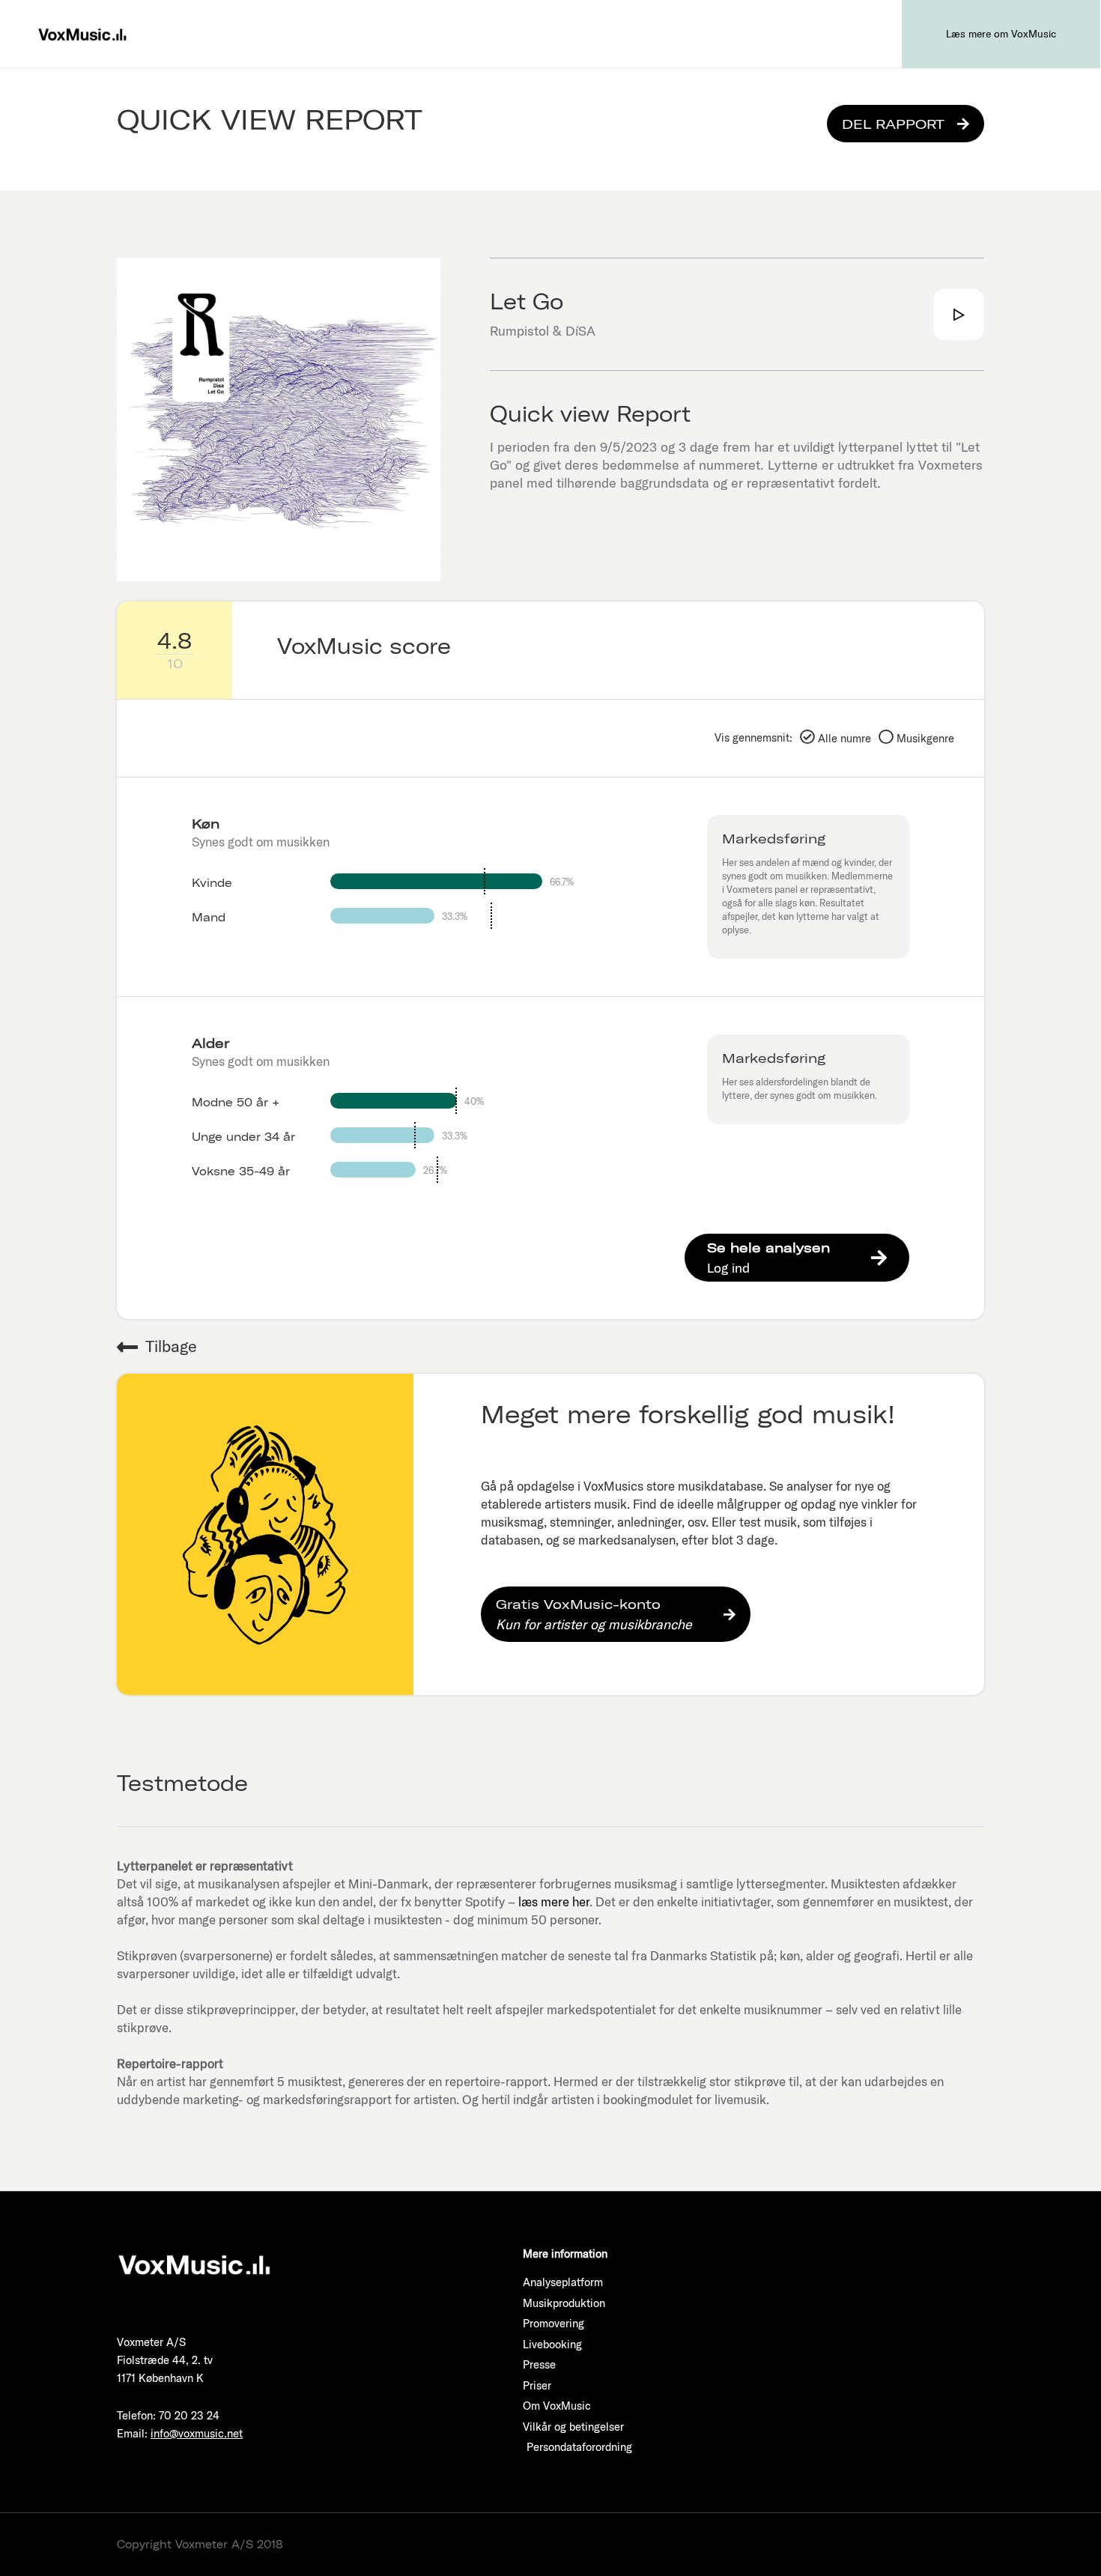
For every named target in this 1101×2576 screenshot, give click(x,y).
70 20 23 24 (189, 2415)
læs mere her (554, 1901)
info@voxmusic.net (197, 2433)
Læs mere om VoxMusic (1001, 34)
